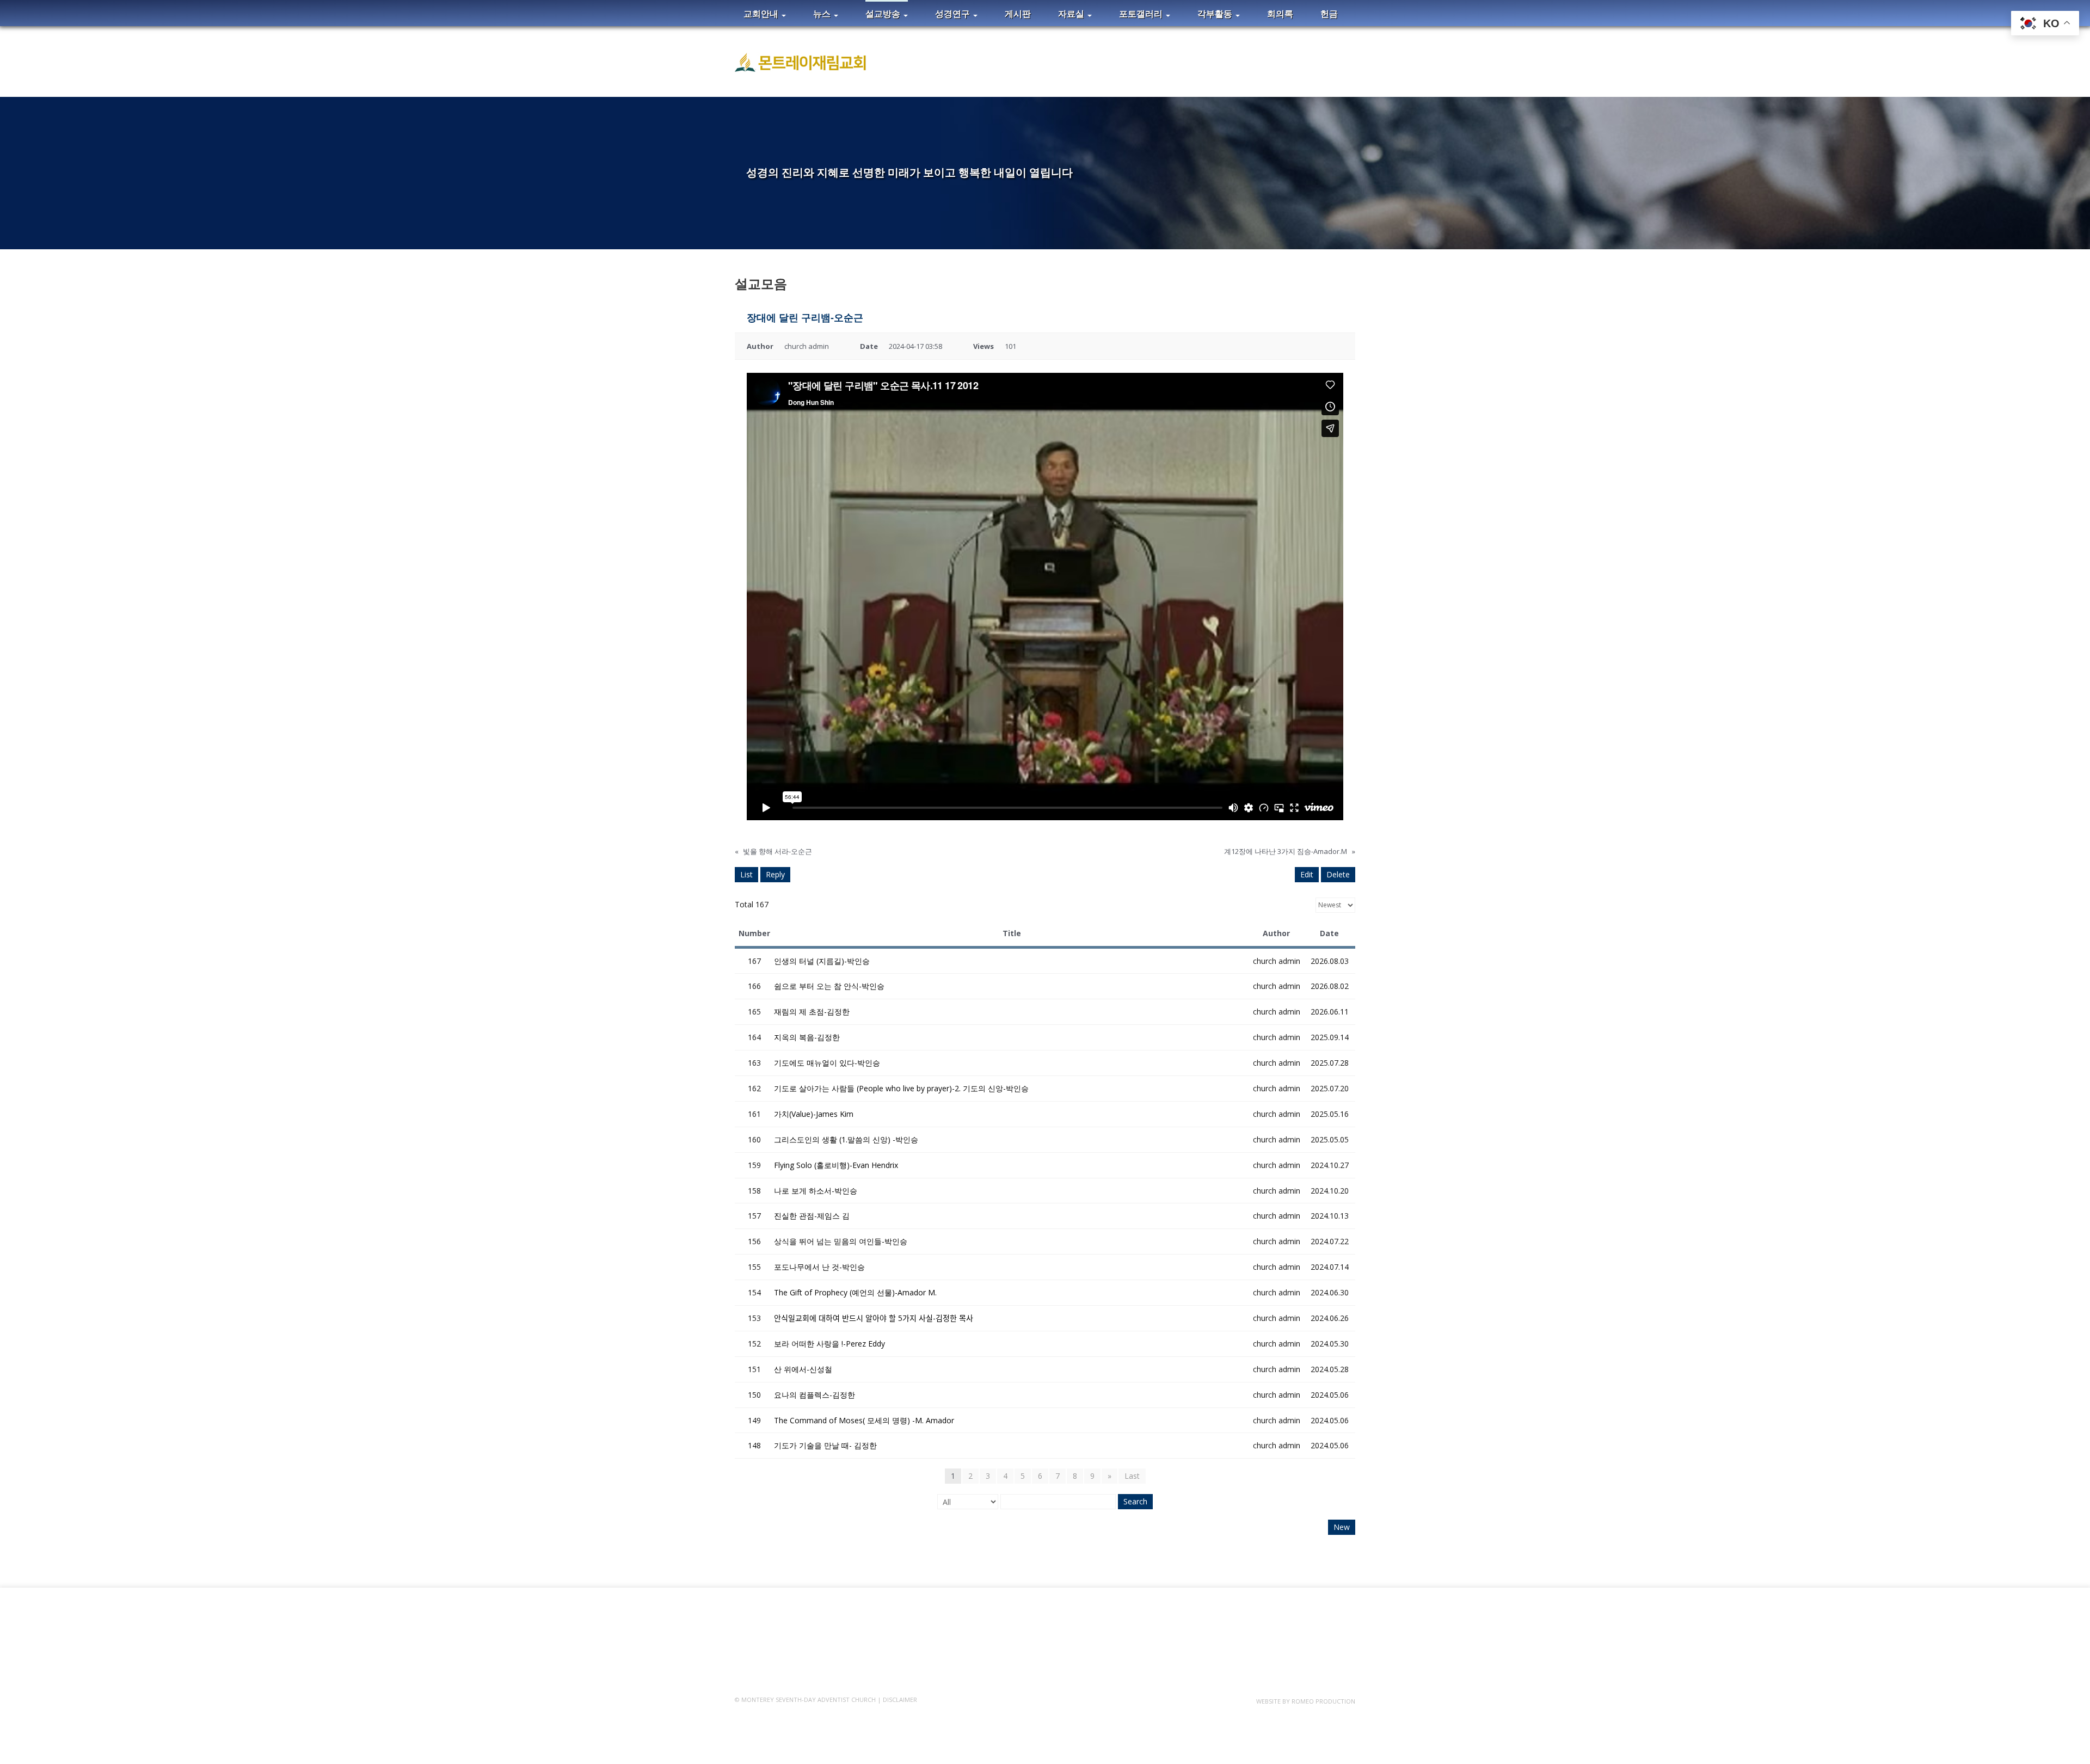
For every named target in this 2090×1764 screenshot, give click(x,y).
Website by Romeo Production (1306, 1701)
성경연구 (954, 14)
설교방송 (884, 14)
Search (1135, 1501)
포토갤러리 (1142, 14)
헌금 (1329, 14)
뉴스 (823, 14)
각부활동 (1216, 14)
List (746, 874)
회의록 (1280, 14)
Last (1132, 1476)
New (1342, 1527)
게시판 (1018, 14)
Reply (775, 874)
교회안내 (762, 14)
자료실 (1072, 14)
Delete (1338, 874)
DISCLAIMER (900, 1700)
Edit (1307, 874)
